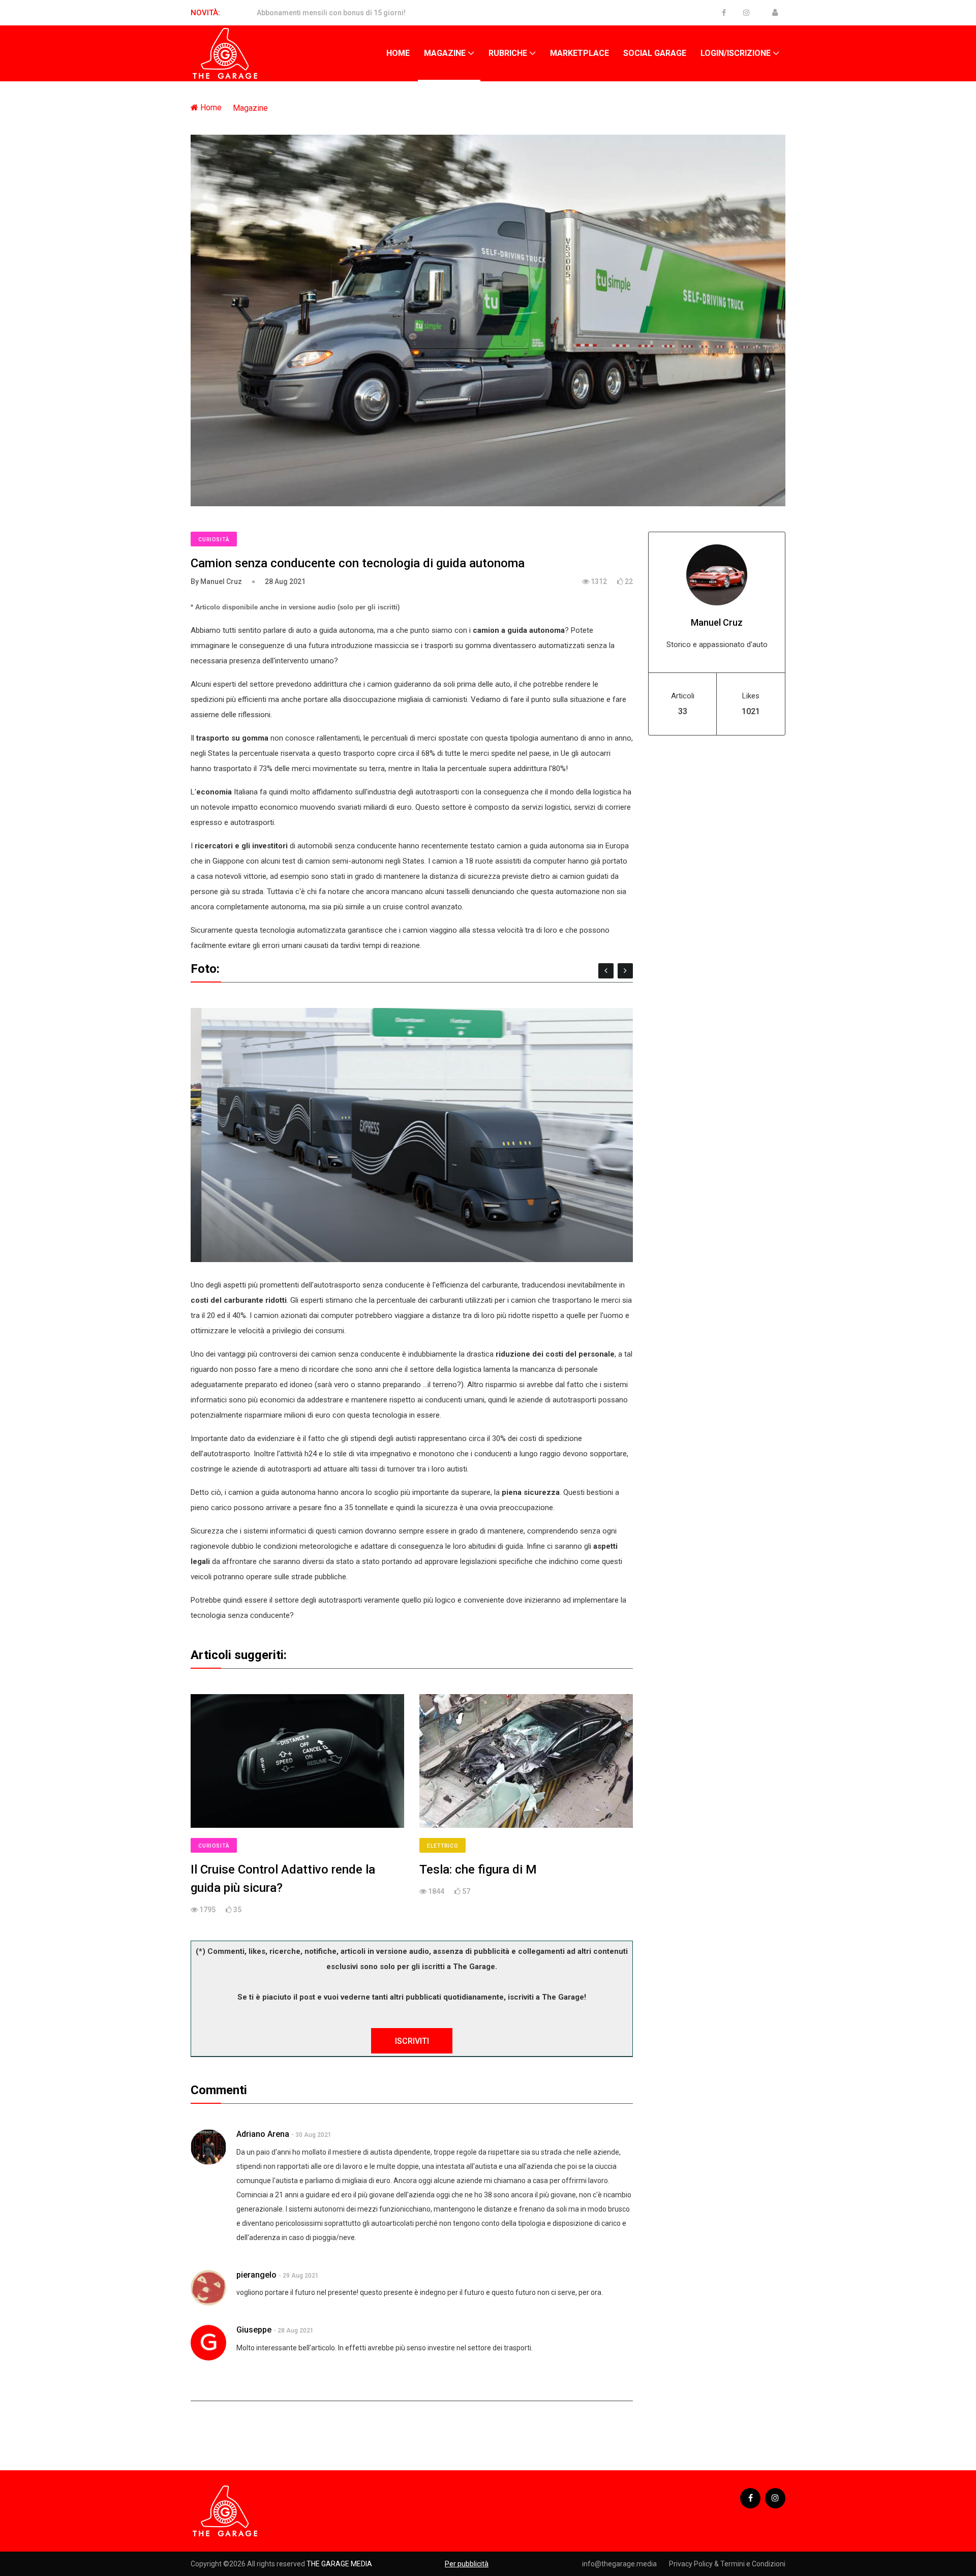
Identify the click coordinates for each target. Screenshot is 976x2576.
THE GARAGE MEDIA (339, 2564)
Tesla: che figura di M (478, 1869)
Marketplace (579, 53)
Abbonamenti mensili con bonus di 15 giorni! (331, 13)
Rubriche (508, 53)
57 (465, 1891)
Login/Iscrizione (736, 53)
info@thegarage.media (619, 2564)
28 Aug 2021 (285, 581)
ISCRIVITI (412, 2041)
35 (237, 1910)
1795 (207, 1910)
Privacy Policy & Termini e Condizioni (727, 2564)
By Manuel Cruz (216, 581)
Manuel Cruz (717, 622)
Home (398, 53)
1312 (598, 581)
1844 (435, 1891)
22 (628, 581)
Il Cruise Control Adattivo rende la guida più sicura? (283, 1879)
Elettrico (443, 1846)
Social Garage (655, 53)
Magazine (445, 53)
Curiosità (214, 540)
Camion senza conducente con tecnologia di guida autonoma (358, 563)
